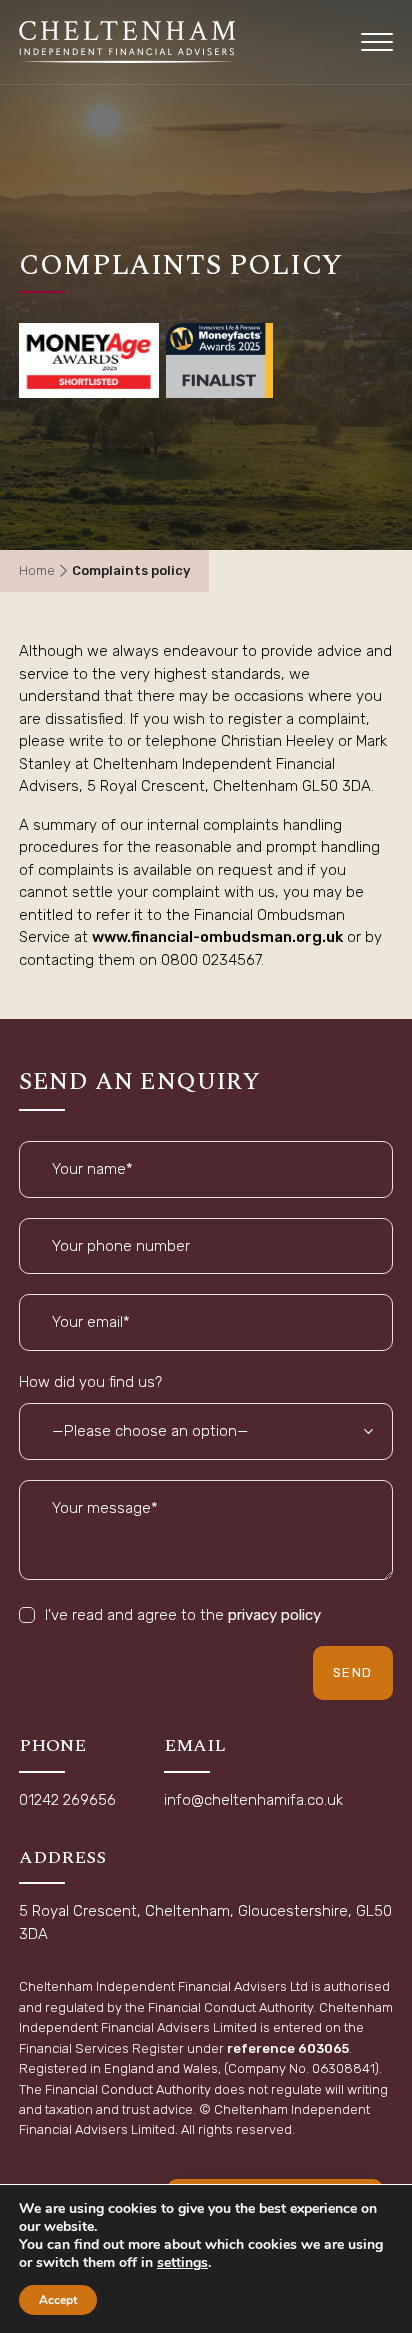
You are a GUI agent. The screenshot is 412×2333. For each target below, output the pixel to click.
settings (182, 2263)
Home (37, 570)
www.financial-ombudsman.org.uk (217, 937)
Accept (58, 2300)
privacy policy (274, 1615)
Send (353, 1672)
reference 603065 (288, 2048)
